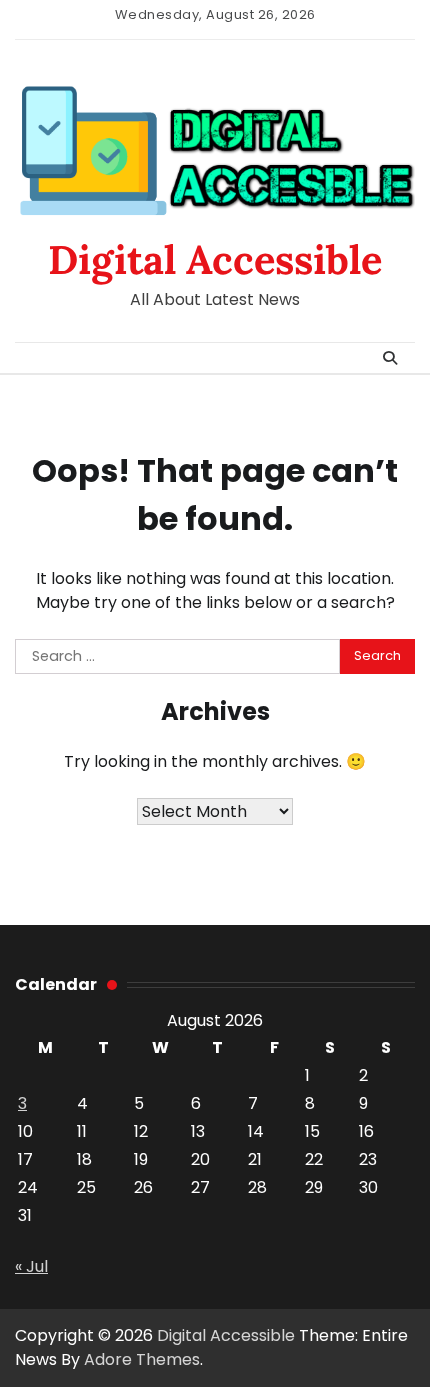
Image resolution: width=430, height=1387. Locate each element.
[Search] (390, 358)
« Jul (31, 1266)
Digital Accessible (215, 259)
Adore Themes (142, 1359)
